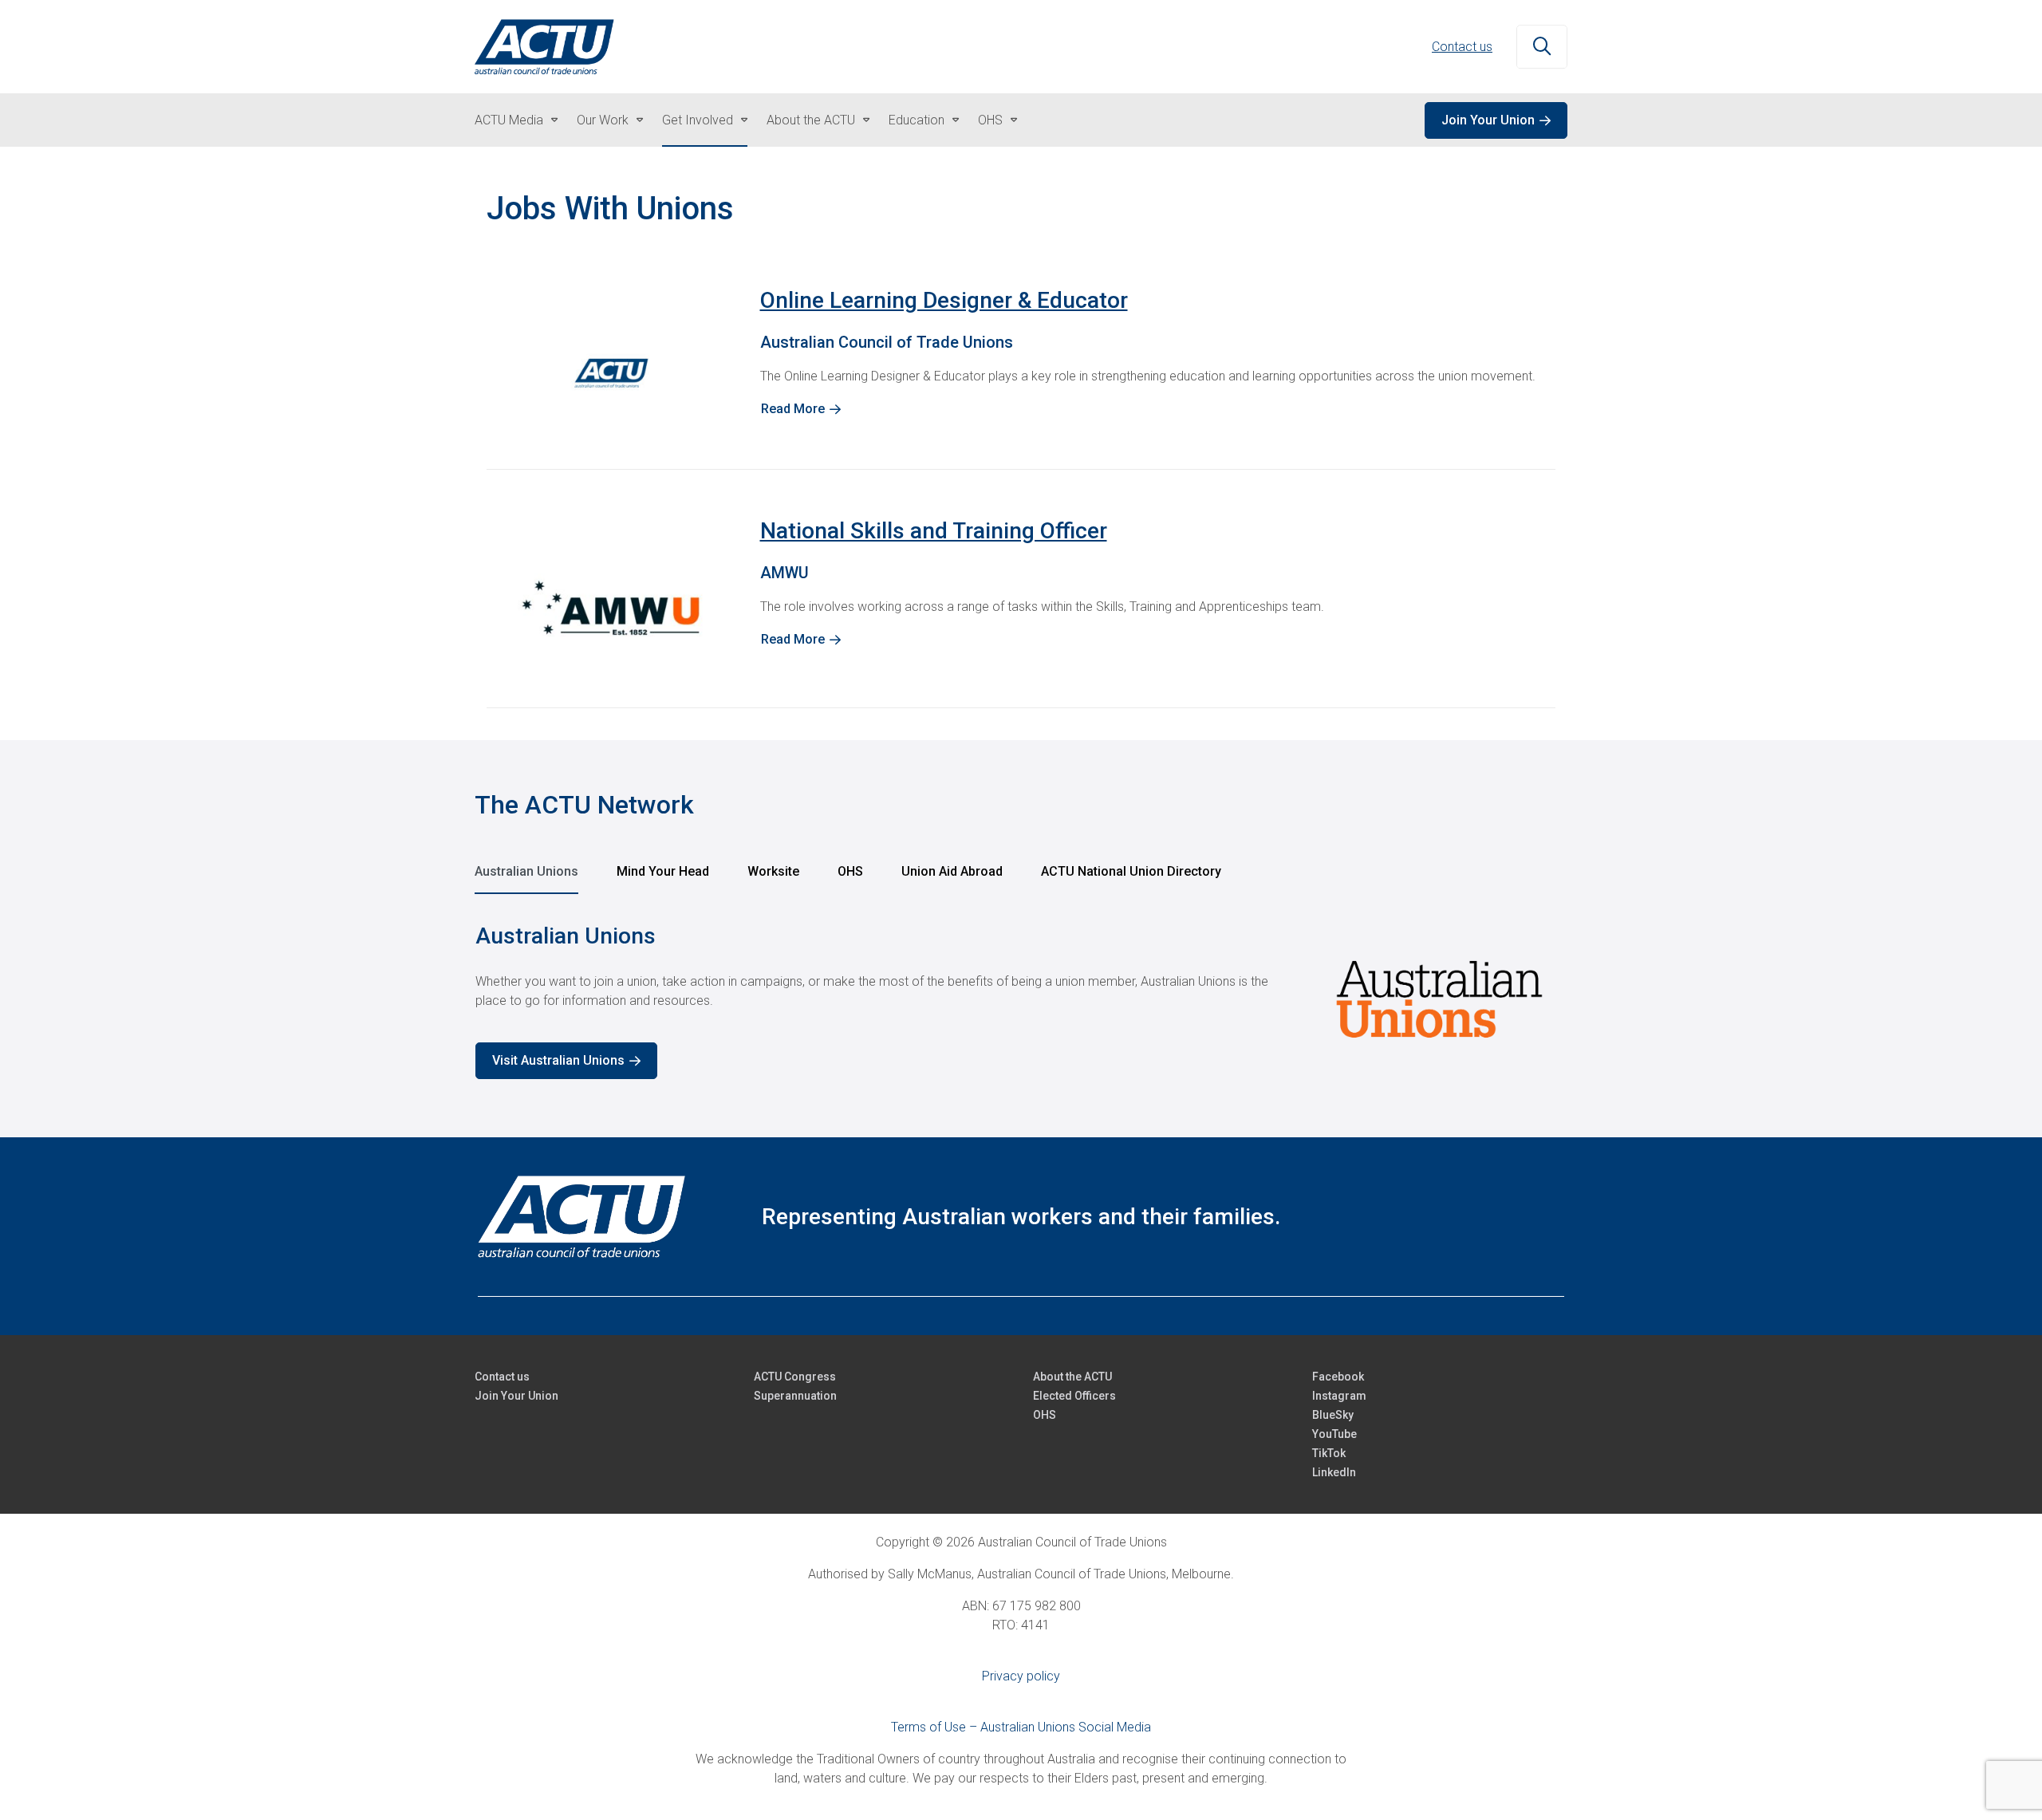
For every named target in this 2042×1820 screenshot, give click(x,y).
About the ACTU (811, 120)
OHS (990, 120)
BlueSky (1333, 1415)
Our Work (603, 120)
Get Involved (698, 120)
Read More (793, 409)
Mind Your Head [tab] (663, 871)
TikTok (1329, 1453)
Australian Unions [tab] (526, 871)
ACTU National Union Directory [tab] (1131, 871)
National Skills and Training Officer (934, 531)
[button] (1542, 47)
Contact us (1462, 47)
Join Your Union (1488, 120)
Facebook (1338, 1377)
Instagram (1339, 1396)
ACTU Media (509, 120)
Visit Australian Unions (558, 1060)
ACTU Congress (795, 1377)
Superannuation (795, 1396)
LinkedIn (1334, 1472)
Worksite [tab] (773, 871)
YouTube (1334, 1434)
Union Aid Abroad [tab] (952, 871)
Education (917, 120)
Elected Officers (1074, 1396)
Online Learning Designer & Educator (944, 300)
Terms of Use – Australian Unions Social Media (1021, 1727)
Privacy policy (1021, 1676)
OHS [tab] (850, 871)
